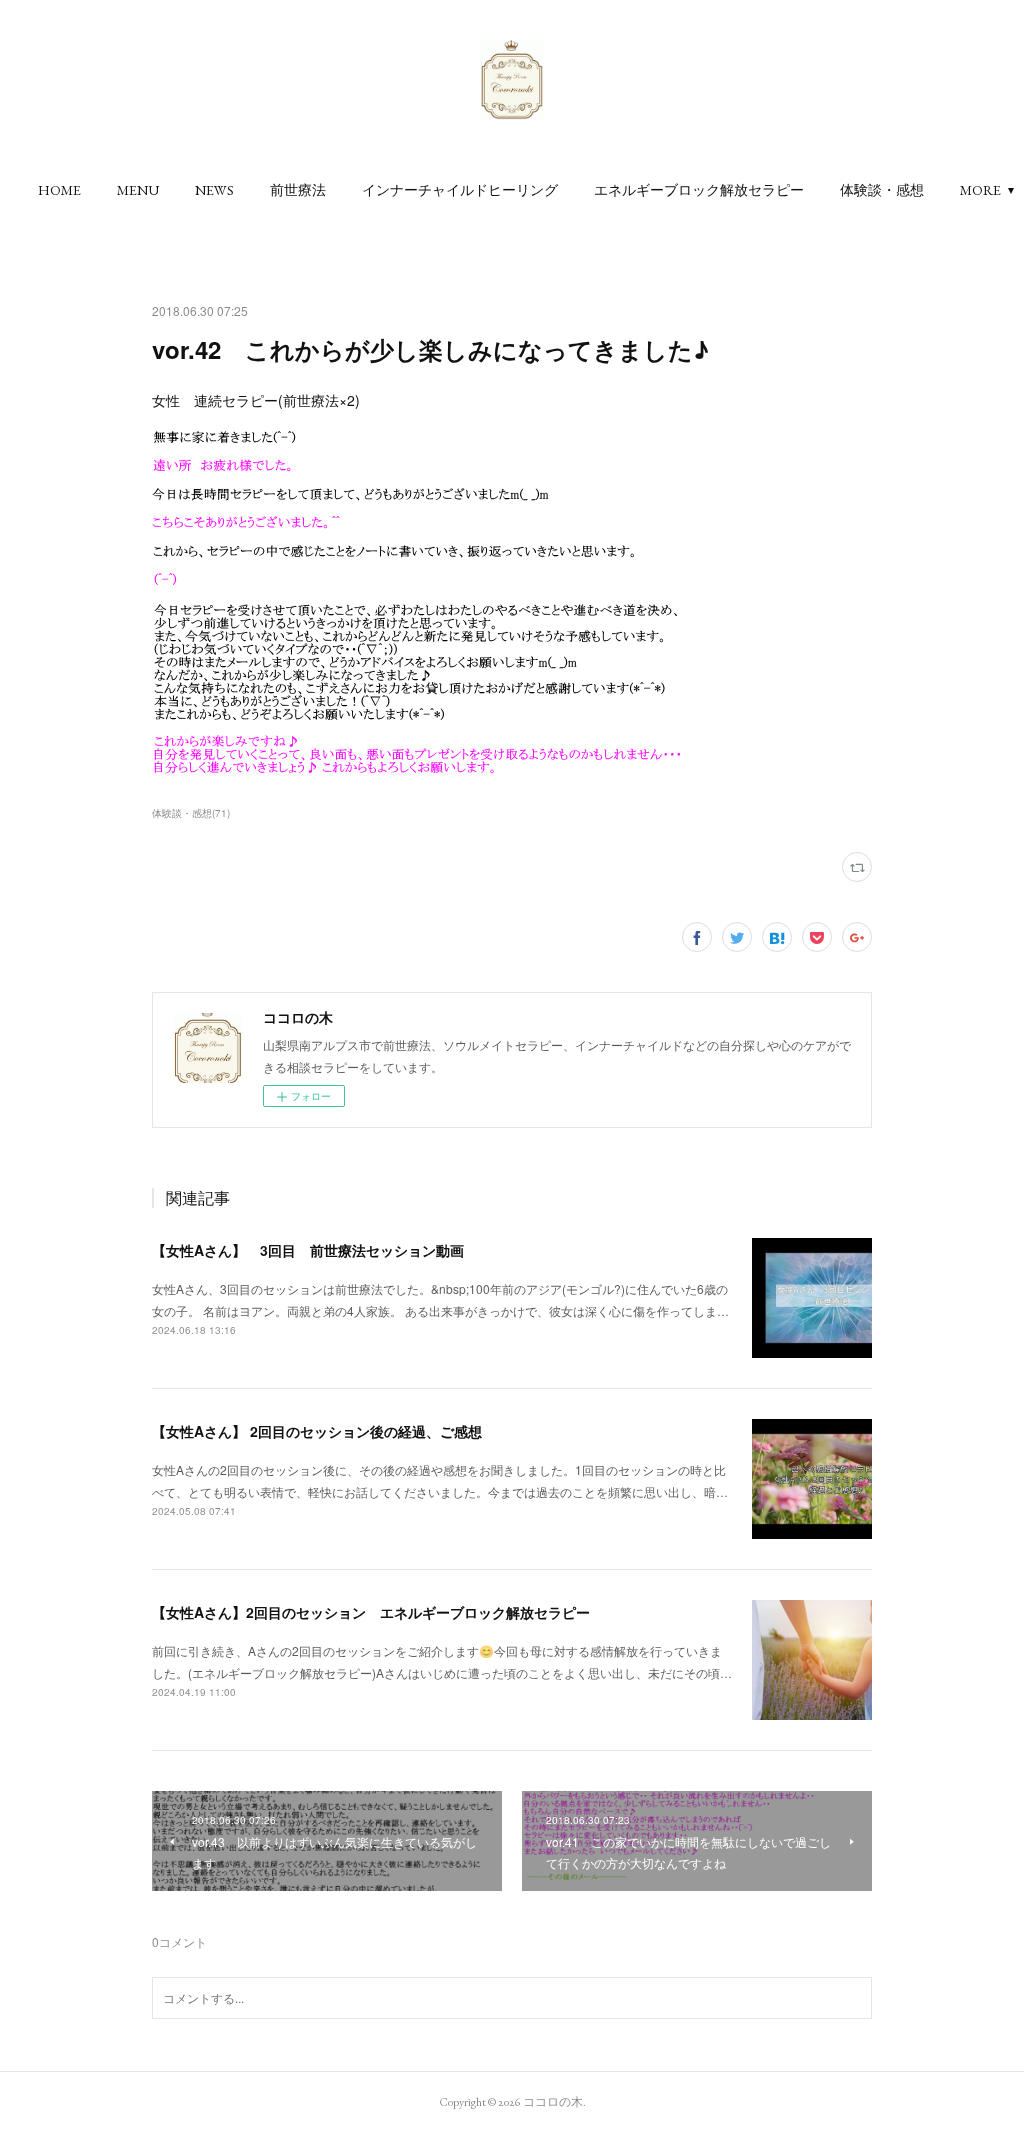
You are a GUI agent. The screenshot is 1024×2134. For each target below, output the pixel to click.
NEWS (214, 190)
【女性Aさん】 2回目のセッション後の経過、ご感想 (317, 1431)
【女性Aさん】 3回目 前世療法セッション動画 (308, 1250)
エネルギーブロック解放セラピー (699, 190)
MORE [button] (980, 190)
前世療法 (298, 190)
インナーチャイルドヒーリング (460, 190)
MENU (138, 190)
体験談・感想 (882, 190)
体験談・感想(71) (191, 813)
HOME (59, 190)
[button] (59, 190)
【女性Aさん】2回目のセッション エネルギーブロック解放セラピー (371, 1612)
